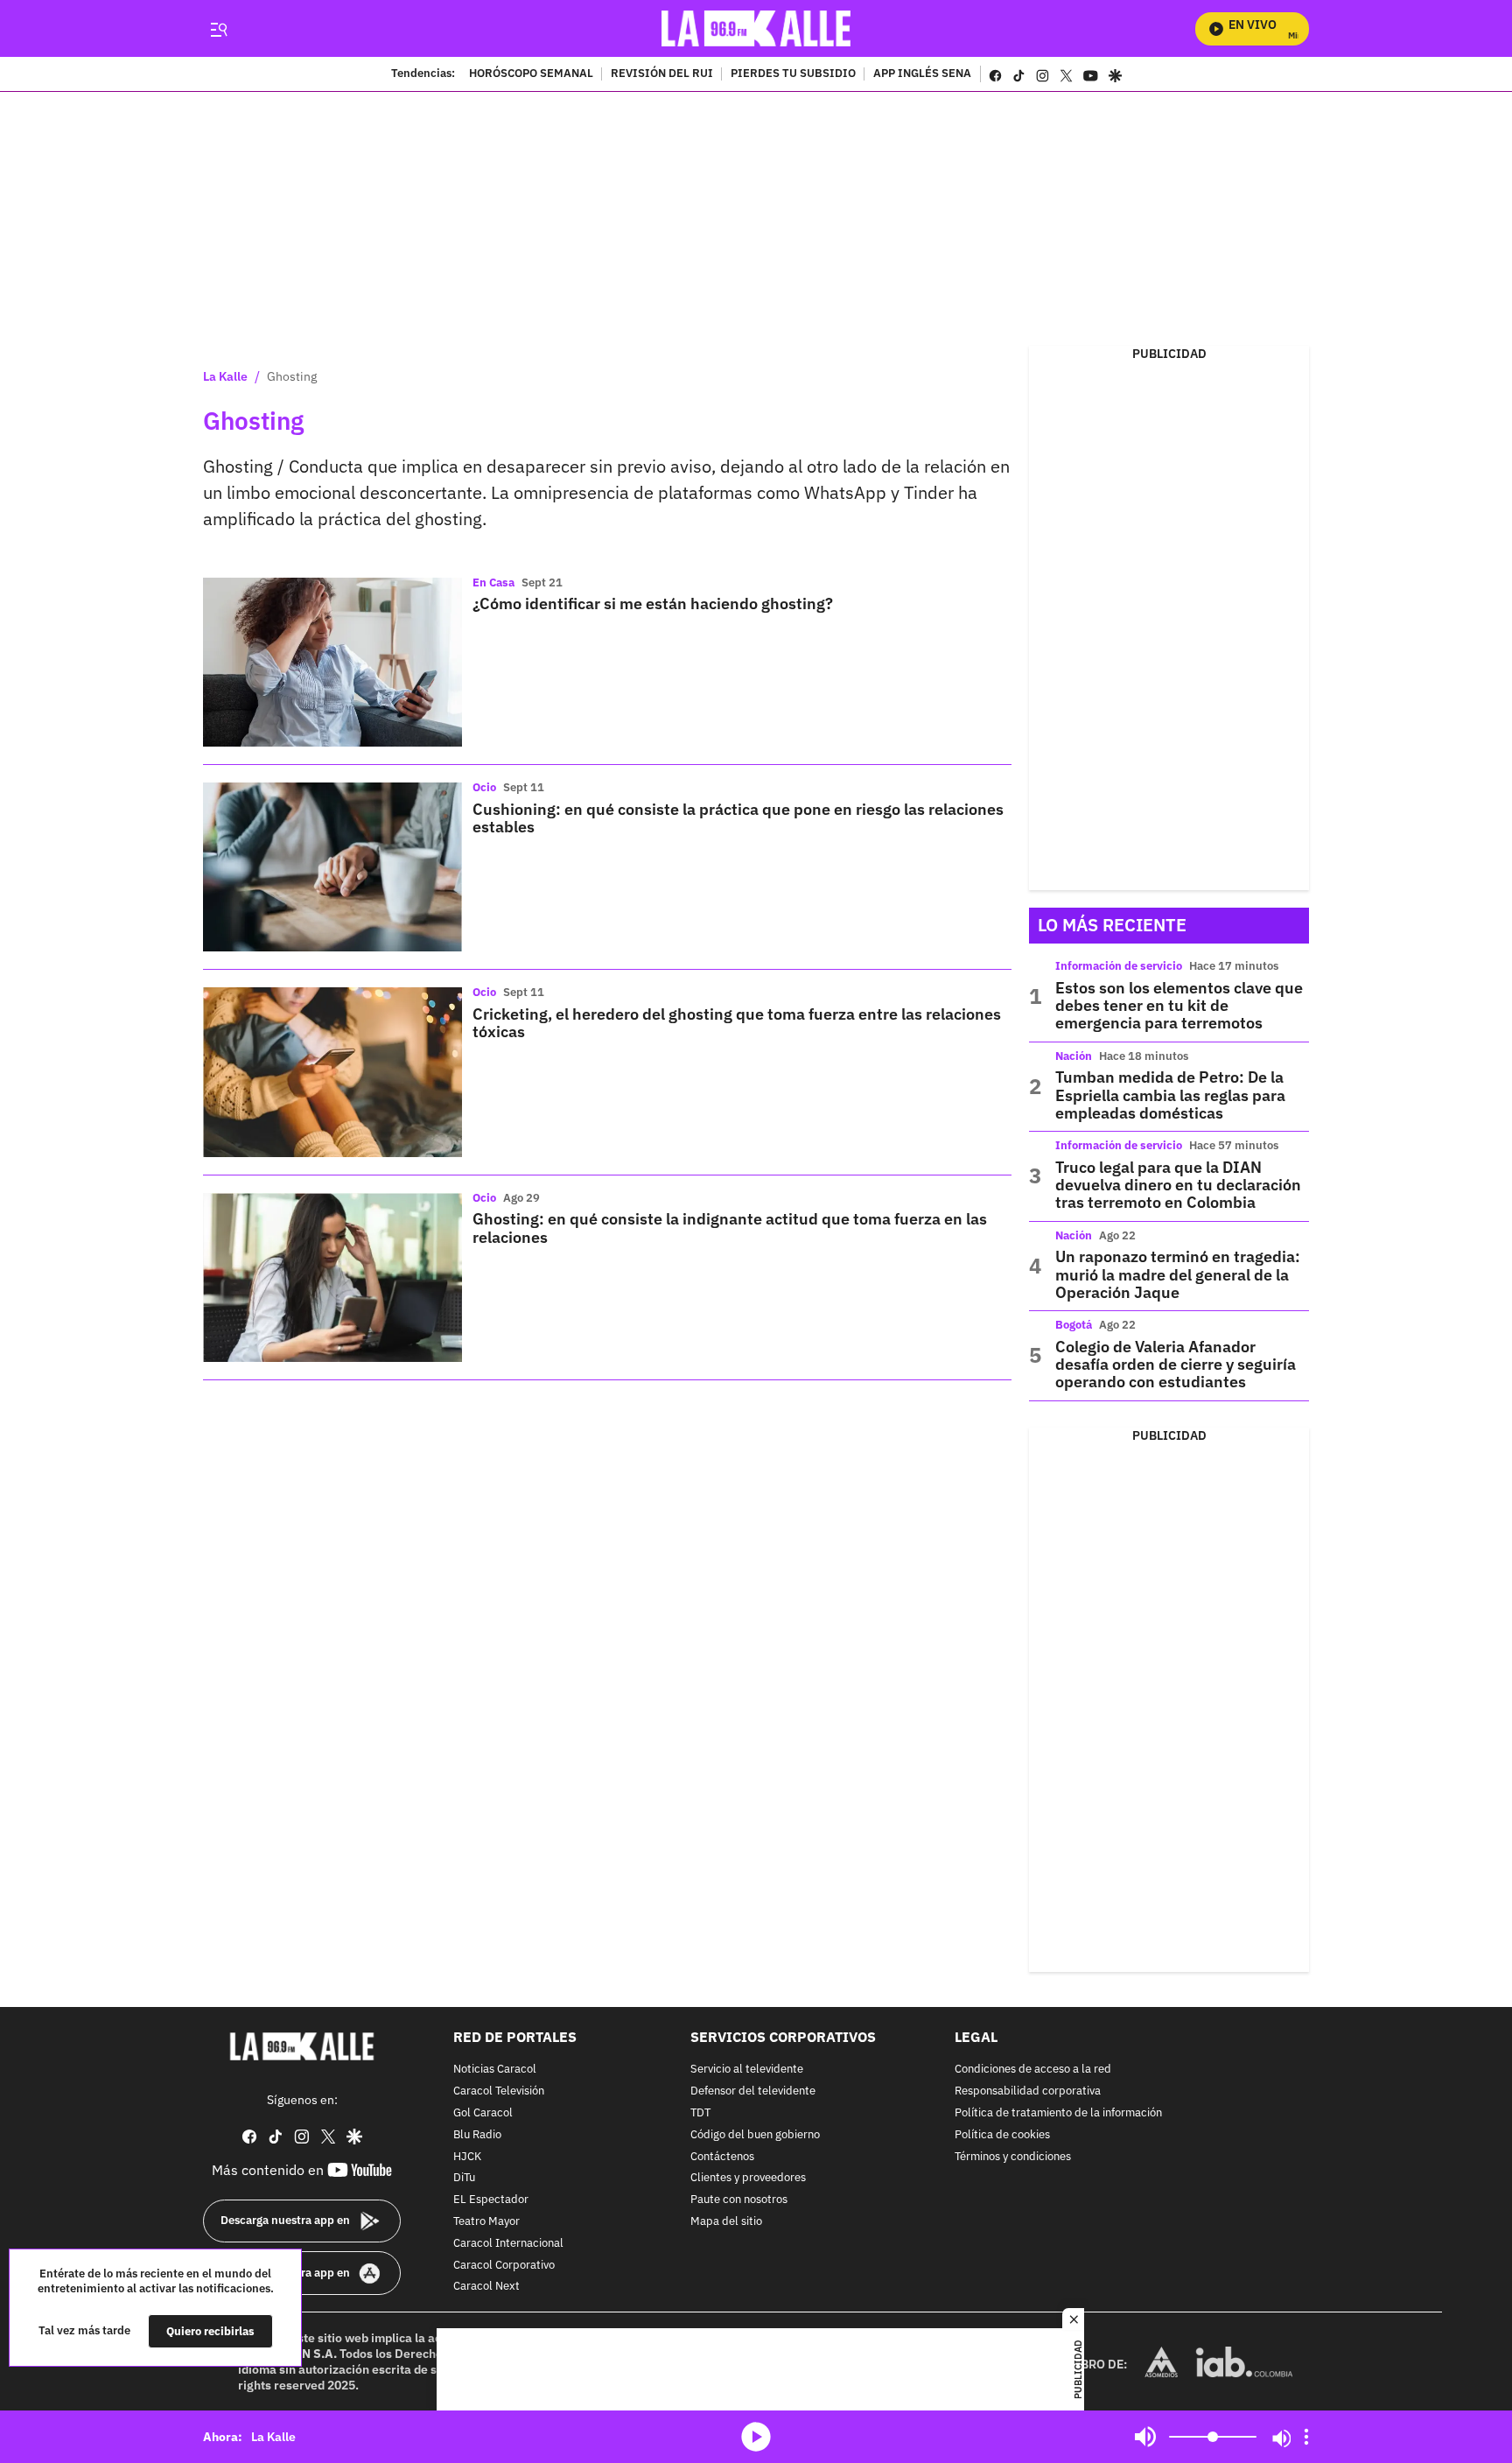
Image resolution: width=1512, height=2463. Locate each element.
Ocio (484, 787)
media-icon (756, 2437)
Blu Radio (477, 2135)
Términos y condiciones (1013, 2156)
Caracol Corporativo (504, 2265)
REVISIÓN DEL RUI (662, 74)
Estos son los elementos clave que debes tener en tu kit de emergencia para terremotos (1179, 1006)
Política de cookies (1002, 2135)
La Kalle (225, 376)
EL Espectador (491, 2200)
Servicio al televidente (747, 2070)
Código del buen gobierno (755, 2135)
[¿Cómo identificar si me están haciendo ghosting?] (332, 662)
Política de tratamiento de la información (1058, 2113)
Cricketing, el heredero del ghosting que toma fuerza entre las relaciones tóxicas (737, 1023)
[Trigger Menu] (218, 29)
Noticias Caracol (495, 2070)
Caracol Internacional (508, 2244)
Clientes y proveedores (748, 2178)
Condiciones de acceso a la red (1033, 2070)
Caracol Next (486, 2287)
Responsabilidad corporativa (1028, 2091)
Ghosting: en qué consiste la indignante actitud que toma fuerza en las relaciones (730, 1228)
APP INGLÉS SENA (922, 74)
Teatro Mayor (486, 2222)
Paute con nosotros (739, 2200)
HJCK (467, 2156)
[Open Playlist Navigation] (1306, 2437)
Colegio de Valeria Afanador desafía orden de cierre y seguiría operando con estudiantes (1176, 1365)
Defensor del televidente (753, 2091)
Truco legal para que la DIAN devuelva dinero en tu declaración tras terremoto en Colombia (1178, 1185)
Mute (1145, 2437)
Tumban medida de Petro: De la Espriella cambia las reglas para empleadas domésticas (1170, 1095)
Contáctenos (722, 2156)
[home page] (756, 28)
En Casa (493, 582)
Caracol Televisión (499, 2091)
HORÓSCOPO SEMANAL (531, 74)
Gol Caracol (483, 2113)
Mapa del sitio (726, 2222)
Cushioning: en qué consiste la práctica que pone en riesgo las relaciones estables (738, 818)
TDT (700, 2113)
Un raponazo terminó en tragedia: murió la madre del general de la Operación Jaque (1178, 1274)
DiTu (464, 2178)
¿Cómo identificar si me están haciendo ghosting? (653, 603)
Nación (1074, 1056)
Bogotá (1074, 1325)
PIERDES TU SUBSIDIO (793, 74)
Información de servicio (1119, 966)
